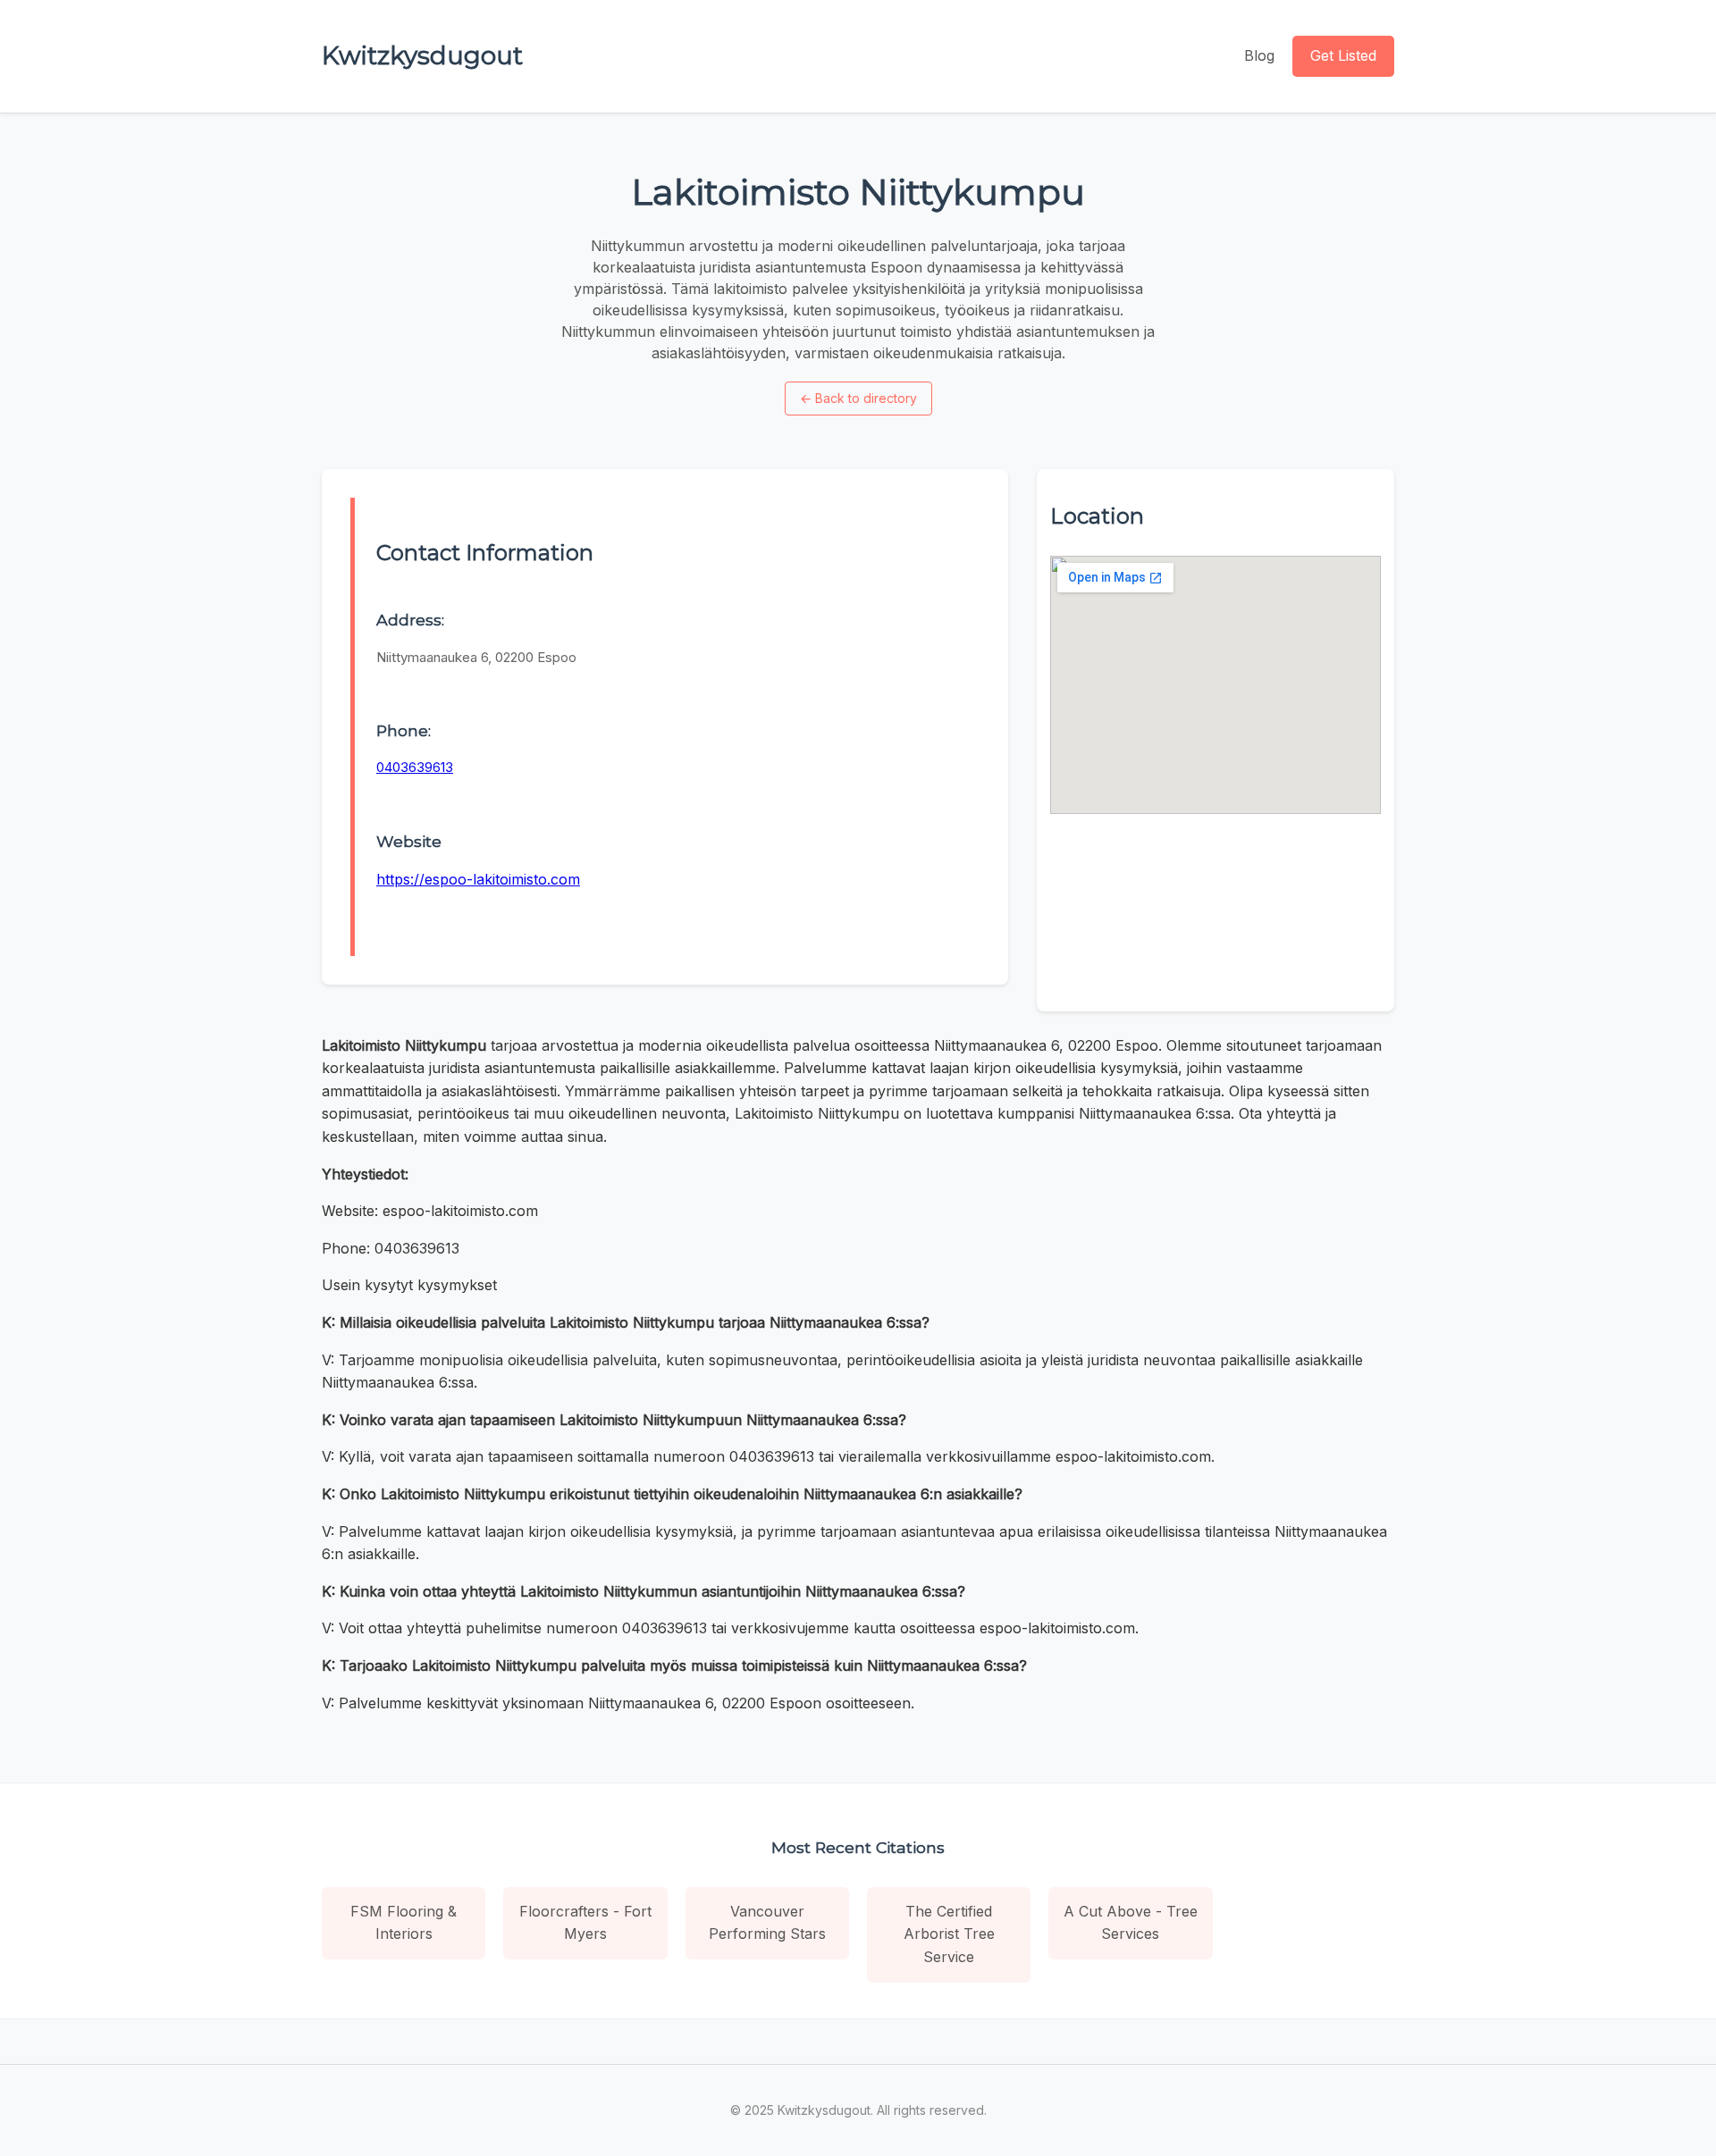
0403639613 (415, 767)
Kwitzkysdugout (422, 55)
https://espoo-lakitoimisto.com (478, 879)
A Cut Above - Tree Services (1131, 1923)
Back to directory (858, 398)
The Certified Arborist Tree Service (949, 1934)
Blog (1259, 55)
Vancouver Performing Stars (767, 1923)
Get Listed (1343, 55)
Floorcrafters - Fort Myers (585, 1923)
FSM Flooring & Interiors (404, 1923)
